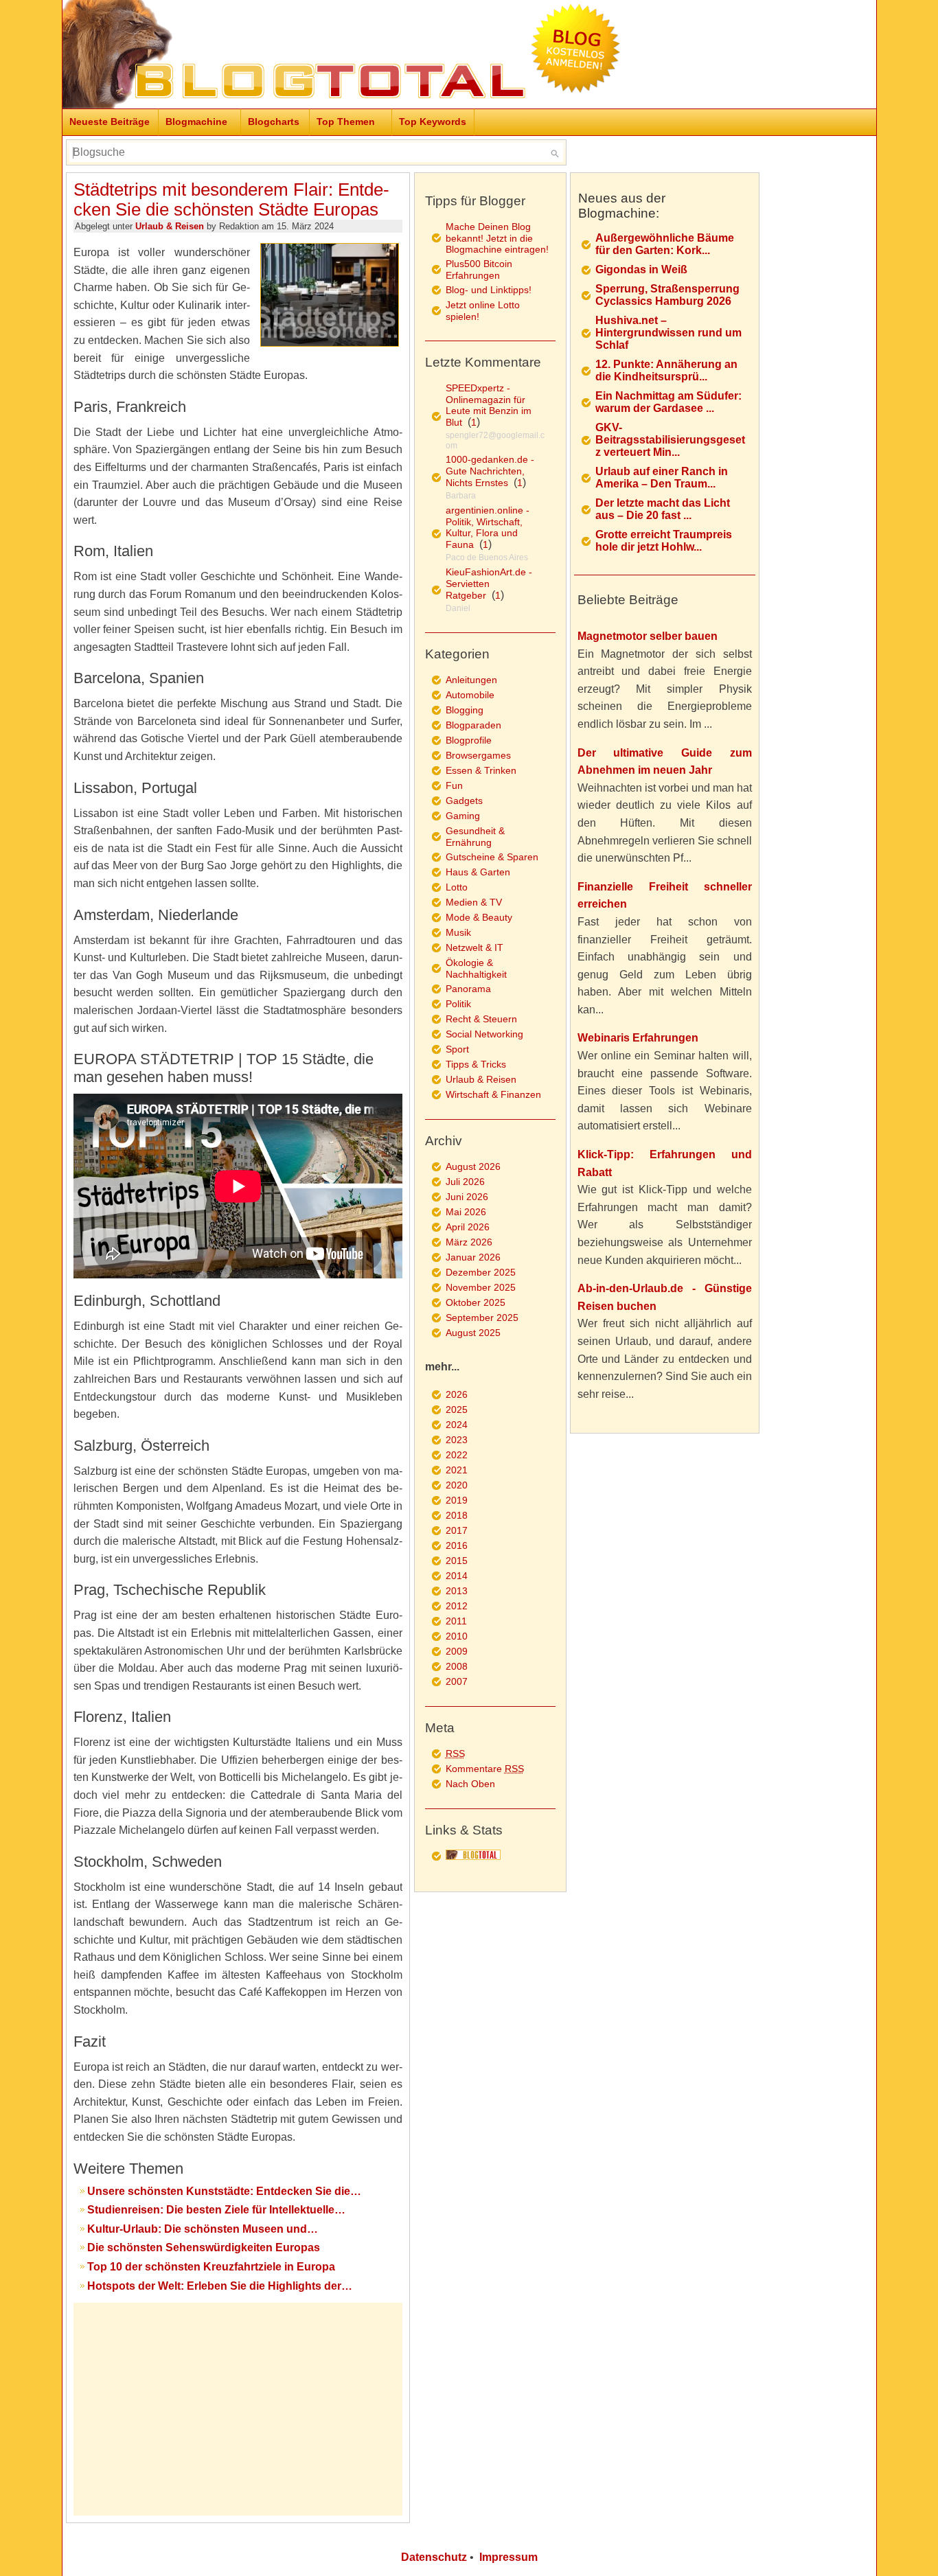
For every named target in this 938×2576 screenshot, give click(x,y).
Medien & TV (474, 902)
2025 (457, 1410)
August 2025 (473, 1333)
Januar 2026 (473, 1257)
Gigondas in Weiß (641, 269)
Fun (454, 785)
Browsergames (478, 755)
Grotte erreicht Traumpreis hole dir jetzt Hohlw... (664, 541)
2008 (457, 1666)
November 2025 (481, 1287)
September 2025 (482, 1318)
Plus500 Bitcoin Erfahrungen (479, 269)
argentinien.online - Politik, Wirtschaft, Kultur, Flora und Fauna (488, 527)
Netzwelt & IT (474, 947)
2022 (457, 1455)
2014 (457, 1576)
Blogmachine (196, 122)
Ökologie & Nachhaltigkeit (476, 968)
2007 (457, 1681)
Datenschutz (434, 2557)
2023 (457, 1440)
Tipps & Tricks (476, 1064)
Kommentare (485, 1769)
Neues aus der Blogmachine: (622, 206)
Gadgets (464, 801)
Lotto (457, 887)
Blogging (465, 710)
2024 (457, 1425)
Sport (457, 1049)
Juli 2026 (465, 1182)
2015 (457, 1561)
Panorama (468, 989)
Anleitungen (471, 680)
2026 (457, 1394)
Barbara (461, 496)
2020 (457, 1485)
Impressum (508, 2557)
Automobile (470, 695)
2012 (457, 1606)
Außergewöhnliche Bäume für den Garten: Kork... (665, 244)
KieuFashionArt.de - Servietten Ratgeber (489, 584)
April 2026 (468, 1227)
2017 (457, 1530)
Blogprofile (469, 740)
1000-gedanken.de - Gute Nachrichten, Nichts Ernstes (490, 471)
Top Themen (346, 122)
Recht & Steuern (481, 1019)
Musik (458, 932)
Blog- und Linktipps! (489, 290)
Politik (458, 1004)
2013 (457, 1591)
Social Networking (484, 1034)
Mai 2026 (466, 1212)
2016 (457, 1545)
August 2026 (473, 1166)
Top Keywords (433, 122)
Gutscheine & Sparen (492, 857)
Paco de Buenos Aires (487, 557)
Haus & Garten (478, 872)
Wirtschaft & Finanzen (493, 1094)
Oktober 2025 (476, 1302)
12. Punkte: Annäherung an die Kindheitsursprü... (666, 370)
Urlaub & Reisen (170, 226)
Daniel (458, 608)
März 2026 (469, 1242)
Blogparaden (473, 725)
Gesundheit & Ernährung (475, 837)
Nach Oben (470, 1784)
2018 (457, 1515)
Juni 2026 (467, 1197)
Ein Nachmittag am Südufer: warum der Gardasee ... (668, 402)
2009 (457, 1651)
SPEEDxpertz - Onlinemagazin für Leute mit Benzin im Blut (489, 405)
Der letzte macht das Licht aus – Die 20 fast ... (663, 509)
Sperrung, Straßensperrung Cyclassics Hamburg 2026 (667, 295)
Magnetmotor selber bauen (648, 636)
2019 (457, 1500)
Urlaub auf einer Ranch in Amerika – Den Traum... (662, 478)
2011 (456, 1621)
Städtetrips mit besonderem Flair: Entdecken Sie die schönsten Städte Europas (231, 199)
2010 (457, 1636)
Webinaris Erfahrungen (638, 1038)
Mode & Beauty (479, 917)
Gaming (463, 816)
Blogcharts (274, 122)
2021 (457, 1470)
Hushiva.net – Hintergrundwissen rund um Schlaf (668, 333)
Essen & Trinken (481, 770)
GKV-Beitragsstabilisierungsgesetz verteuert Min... (670, 440)
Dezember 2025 (481, 1272)
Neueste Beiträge (110, 122)
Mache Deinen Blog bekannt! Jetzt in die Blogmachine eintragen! (497, 238)
